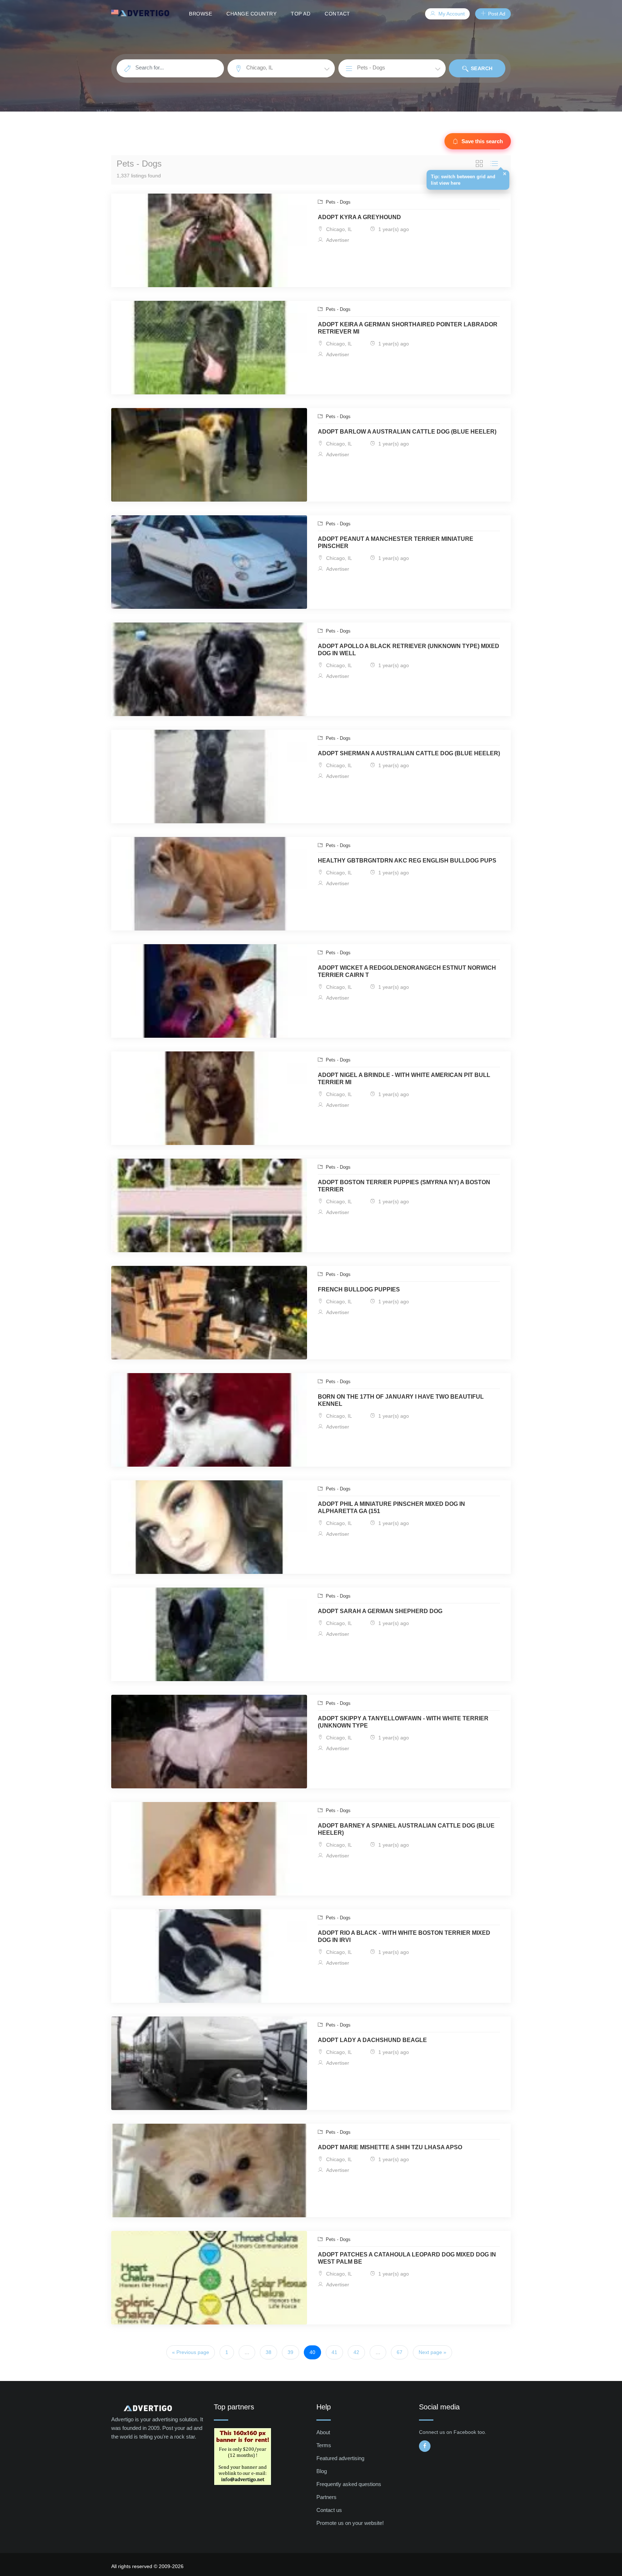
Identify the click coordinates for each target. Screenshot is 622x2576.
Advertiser (337, 240)
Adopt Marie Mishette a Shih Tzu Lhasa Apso (390, 2147)
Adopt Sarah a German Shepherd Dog (380, 1611)
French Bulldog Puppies (359, 1289)
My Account (451, 14)
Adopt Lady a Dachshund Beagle (372, 2040)
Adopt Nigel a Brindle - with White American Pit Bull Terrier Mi (404, 1079)
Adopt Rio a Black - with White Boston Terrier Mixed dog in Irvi (404, 1936)
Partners (326, 2497)
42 (356, 2352)
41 (334, 2352)
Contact (337, 14)
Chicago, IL (338, 229)
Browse (200, 14)
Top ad (301, 14)
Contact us (329, 2510)
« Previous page (191, 2352)
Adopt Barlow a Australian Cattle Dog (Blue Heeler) (407, 432)
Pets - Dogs (337, 202)
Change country (251, 14)
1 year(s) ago (393, 229)
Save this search (482, 141)
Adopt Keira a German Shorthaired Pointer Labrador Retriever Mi (408, 328)
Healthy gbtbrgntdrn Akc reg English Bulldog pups (407, 861)
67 (400, 2352)
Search (481, 68)
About (323, 2432)
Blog (322, 2471)
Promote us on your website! (350, 2523)
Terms (324, 2445)
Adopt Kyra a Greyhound (359, 217)
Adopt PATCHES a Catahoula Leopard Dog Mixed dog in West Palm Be (407, 2258)
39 (290, 2352)
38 (269, 2352)
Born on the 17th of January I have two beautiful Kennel (401, 1400)
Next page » (432, 2352)
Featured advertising (340, 2458)
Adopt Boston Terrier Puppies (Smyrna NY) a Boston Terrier (404, 1186)
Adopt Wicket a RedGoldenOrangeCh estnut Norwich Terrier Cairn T (407, 971)
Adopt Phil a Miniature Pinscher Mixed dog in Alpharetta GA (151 (391, 1507)
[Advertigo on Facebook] (425, 2446)
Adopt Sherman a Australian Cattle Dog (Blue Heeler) (409, 753)
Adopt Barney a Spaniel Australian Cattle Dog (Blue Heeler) (406, 1829)
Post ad (496, 14)
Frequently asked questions (349, 2484)
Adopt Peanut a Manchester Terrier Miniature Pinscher (396, 542)
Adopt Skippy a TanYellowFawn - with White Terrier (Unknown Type (403, 1722)
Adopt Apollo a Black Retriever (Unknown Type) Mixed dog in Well (409, 650)
